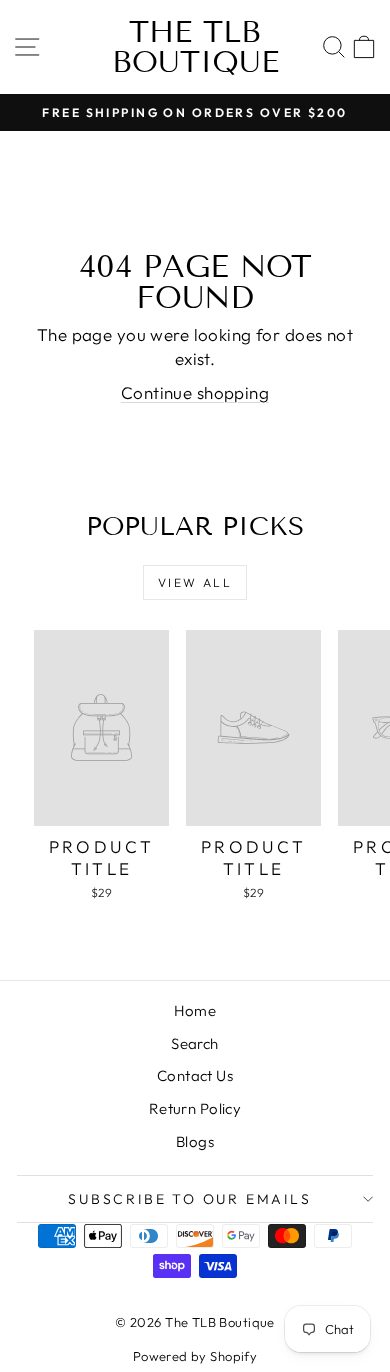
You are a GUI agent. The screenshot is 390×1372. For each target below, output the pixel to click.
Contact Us (195, 1075)
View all (195, 582)
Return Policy (195, 1108)
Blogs (195, 1141)
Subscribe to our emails (189, 1199)
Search (195, 1043)
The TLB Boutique (195, 47)
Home (195, 1010)
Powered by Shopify (195, 1356)
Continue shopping (195, 392)
